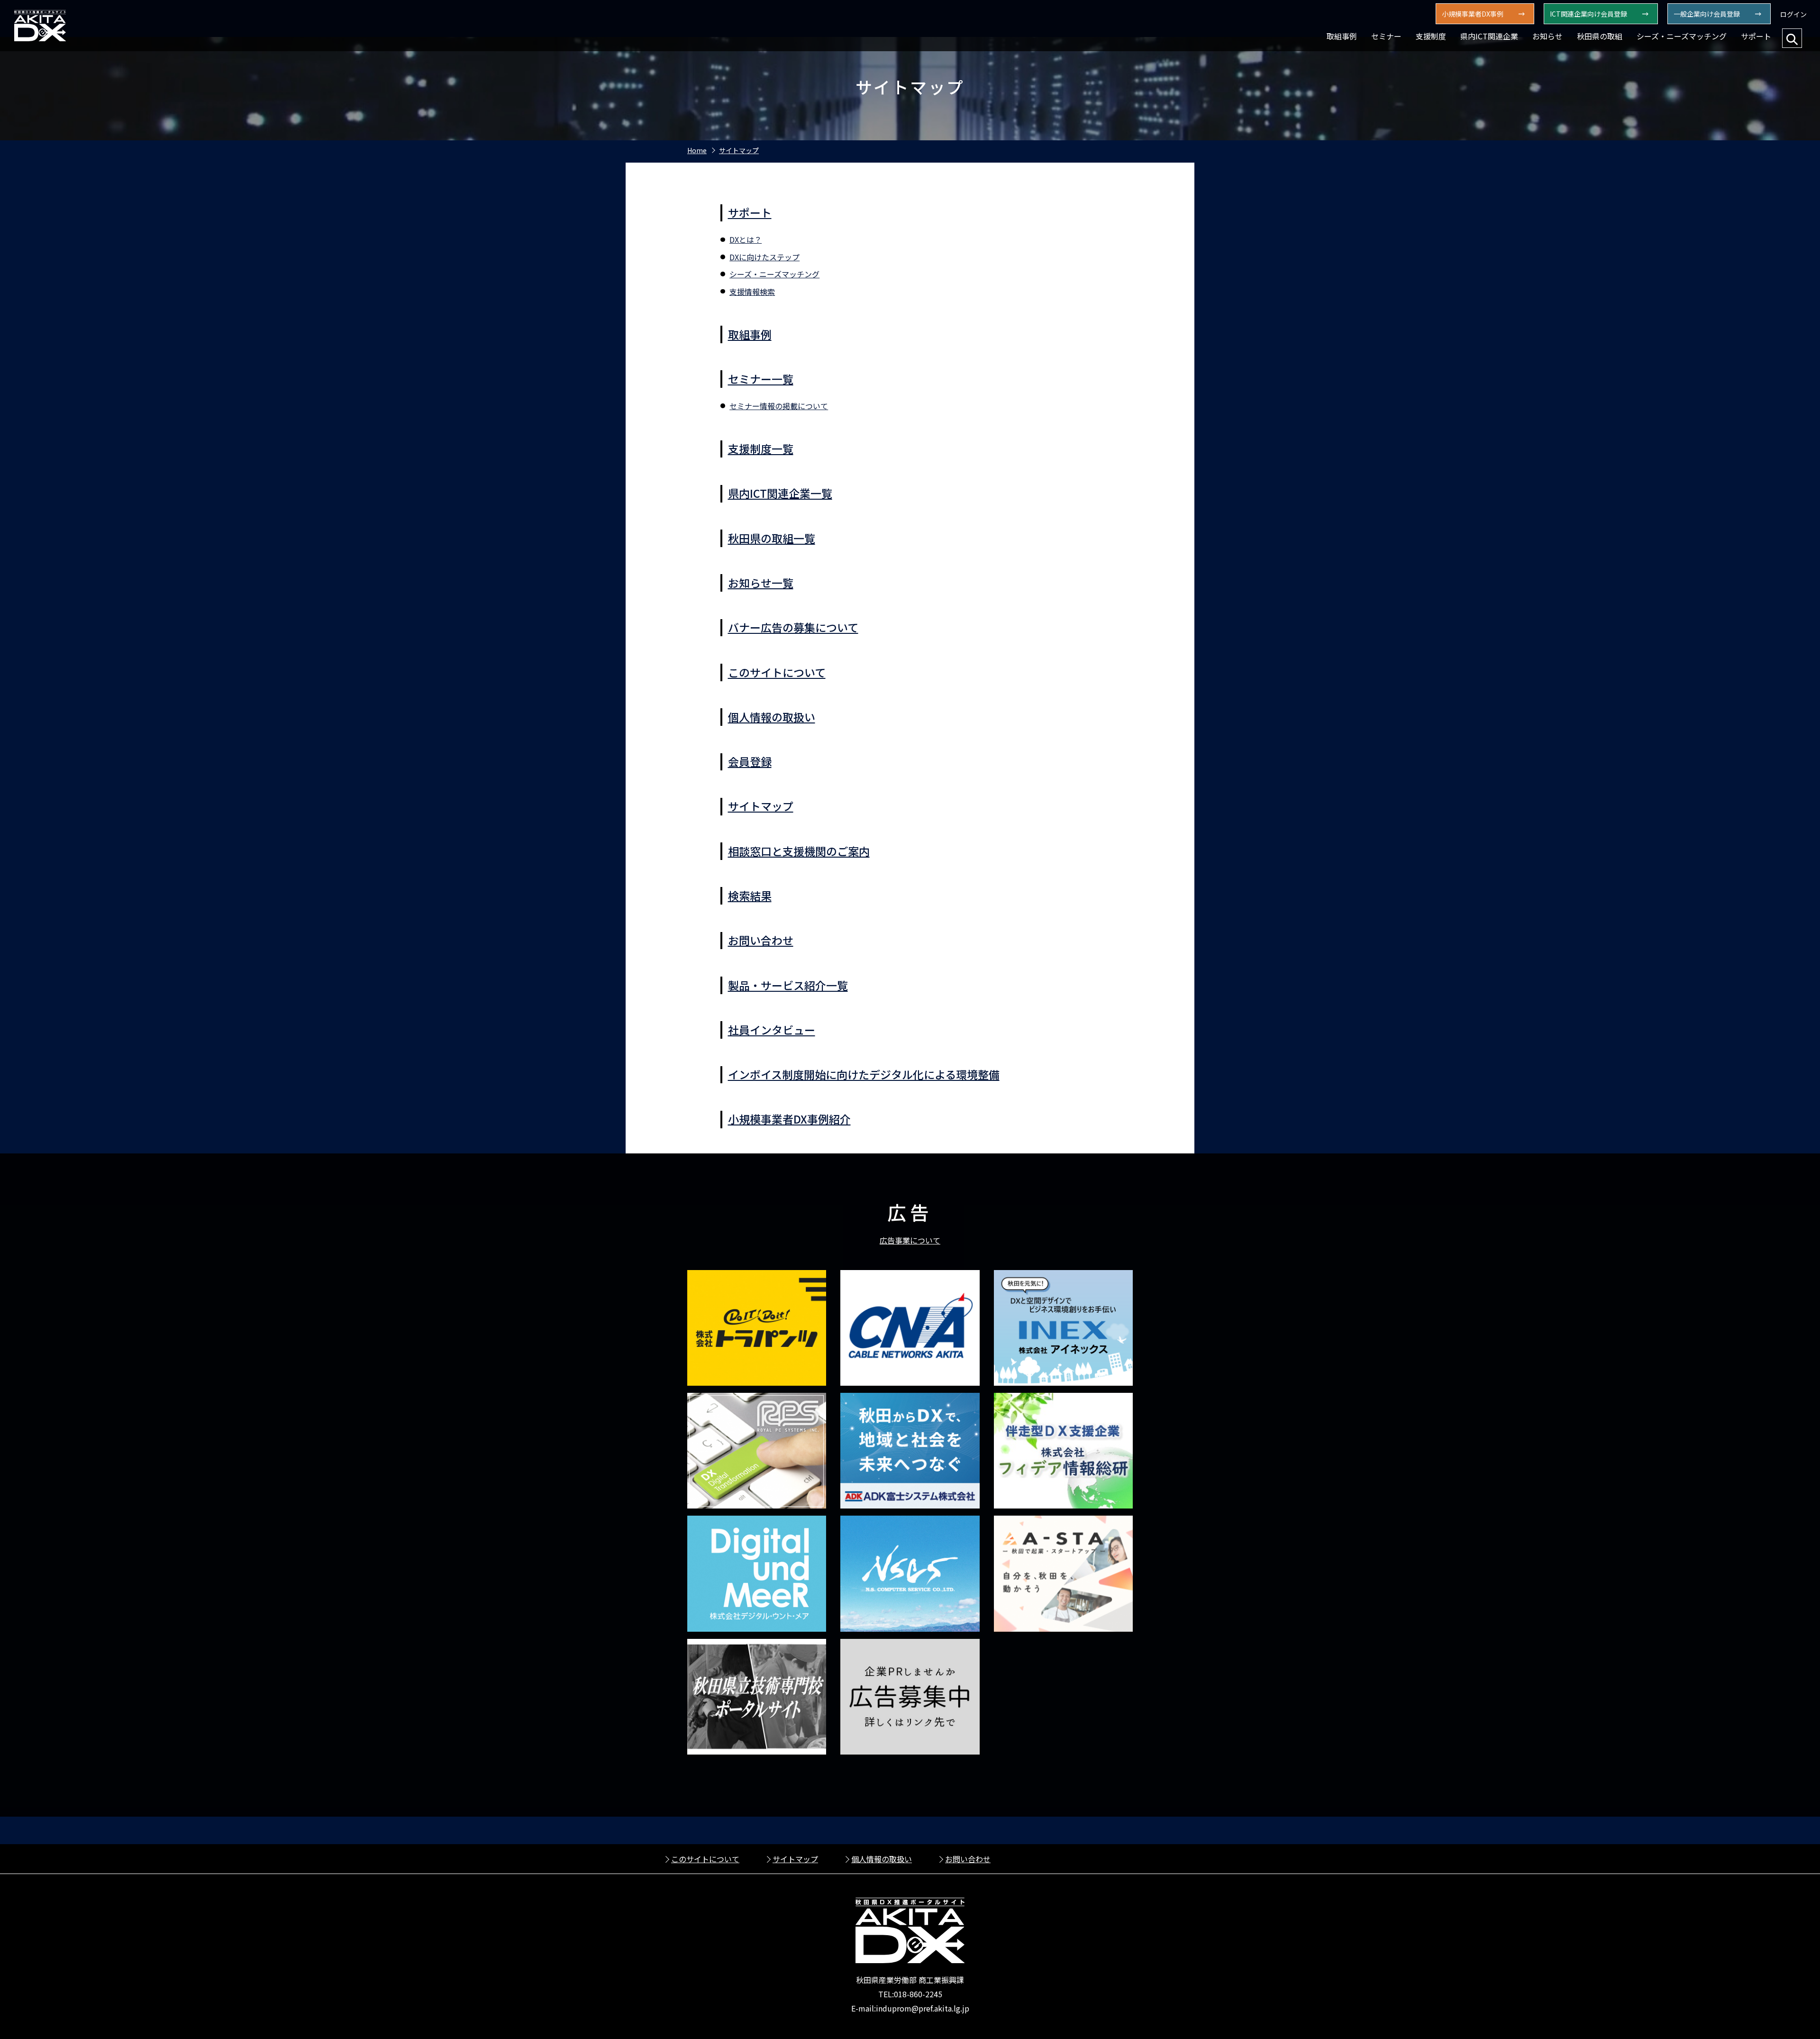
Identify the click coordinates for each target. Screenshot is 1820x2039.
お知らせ (1547, 36)
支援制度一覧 (761, 448)
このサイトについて (777, 672)
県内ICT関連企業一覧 (780, 493)
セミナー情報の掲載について (779, 406)
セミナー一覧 (761, 379)
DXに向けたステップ (764, 257)
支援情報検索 (752, 292)
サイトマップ (739, 150)
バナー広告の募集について (793, 627)
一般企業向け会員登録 (1707, 14)
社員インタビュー (772, 1030)
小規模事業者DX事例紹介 (789, 1119)
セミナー (1386, 36)
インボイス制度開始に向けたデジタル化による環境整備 (864, 1074)
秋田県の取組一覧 (772, 538)
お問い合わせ (761, 940)
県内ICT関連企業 (1489, 36)
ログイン (1793, 14)
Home (697, 150)
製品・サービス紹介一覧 (788, 985)
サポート (1756, 36)
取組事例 (1342, 36)
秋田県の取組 (1600, 36)
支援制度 (1431, 36)
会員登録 (750, 761)
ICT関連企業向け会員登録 (1588, 14)
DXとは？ (746, 239)
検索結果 (750, 896)
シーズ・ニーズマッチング (1682, 36)
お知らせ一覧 (761, 583)
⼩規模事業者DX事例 (1473, 14)
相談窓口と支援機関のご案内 (799, 851)
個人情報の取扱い (772, 717)
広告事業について (910, 1240)
